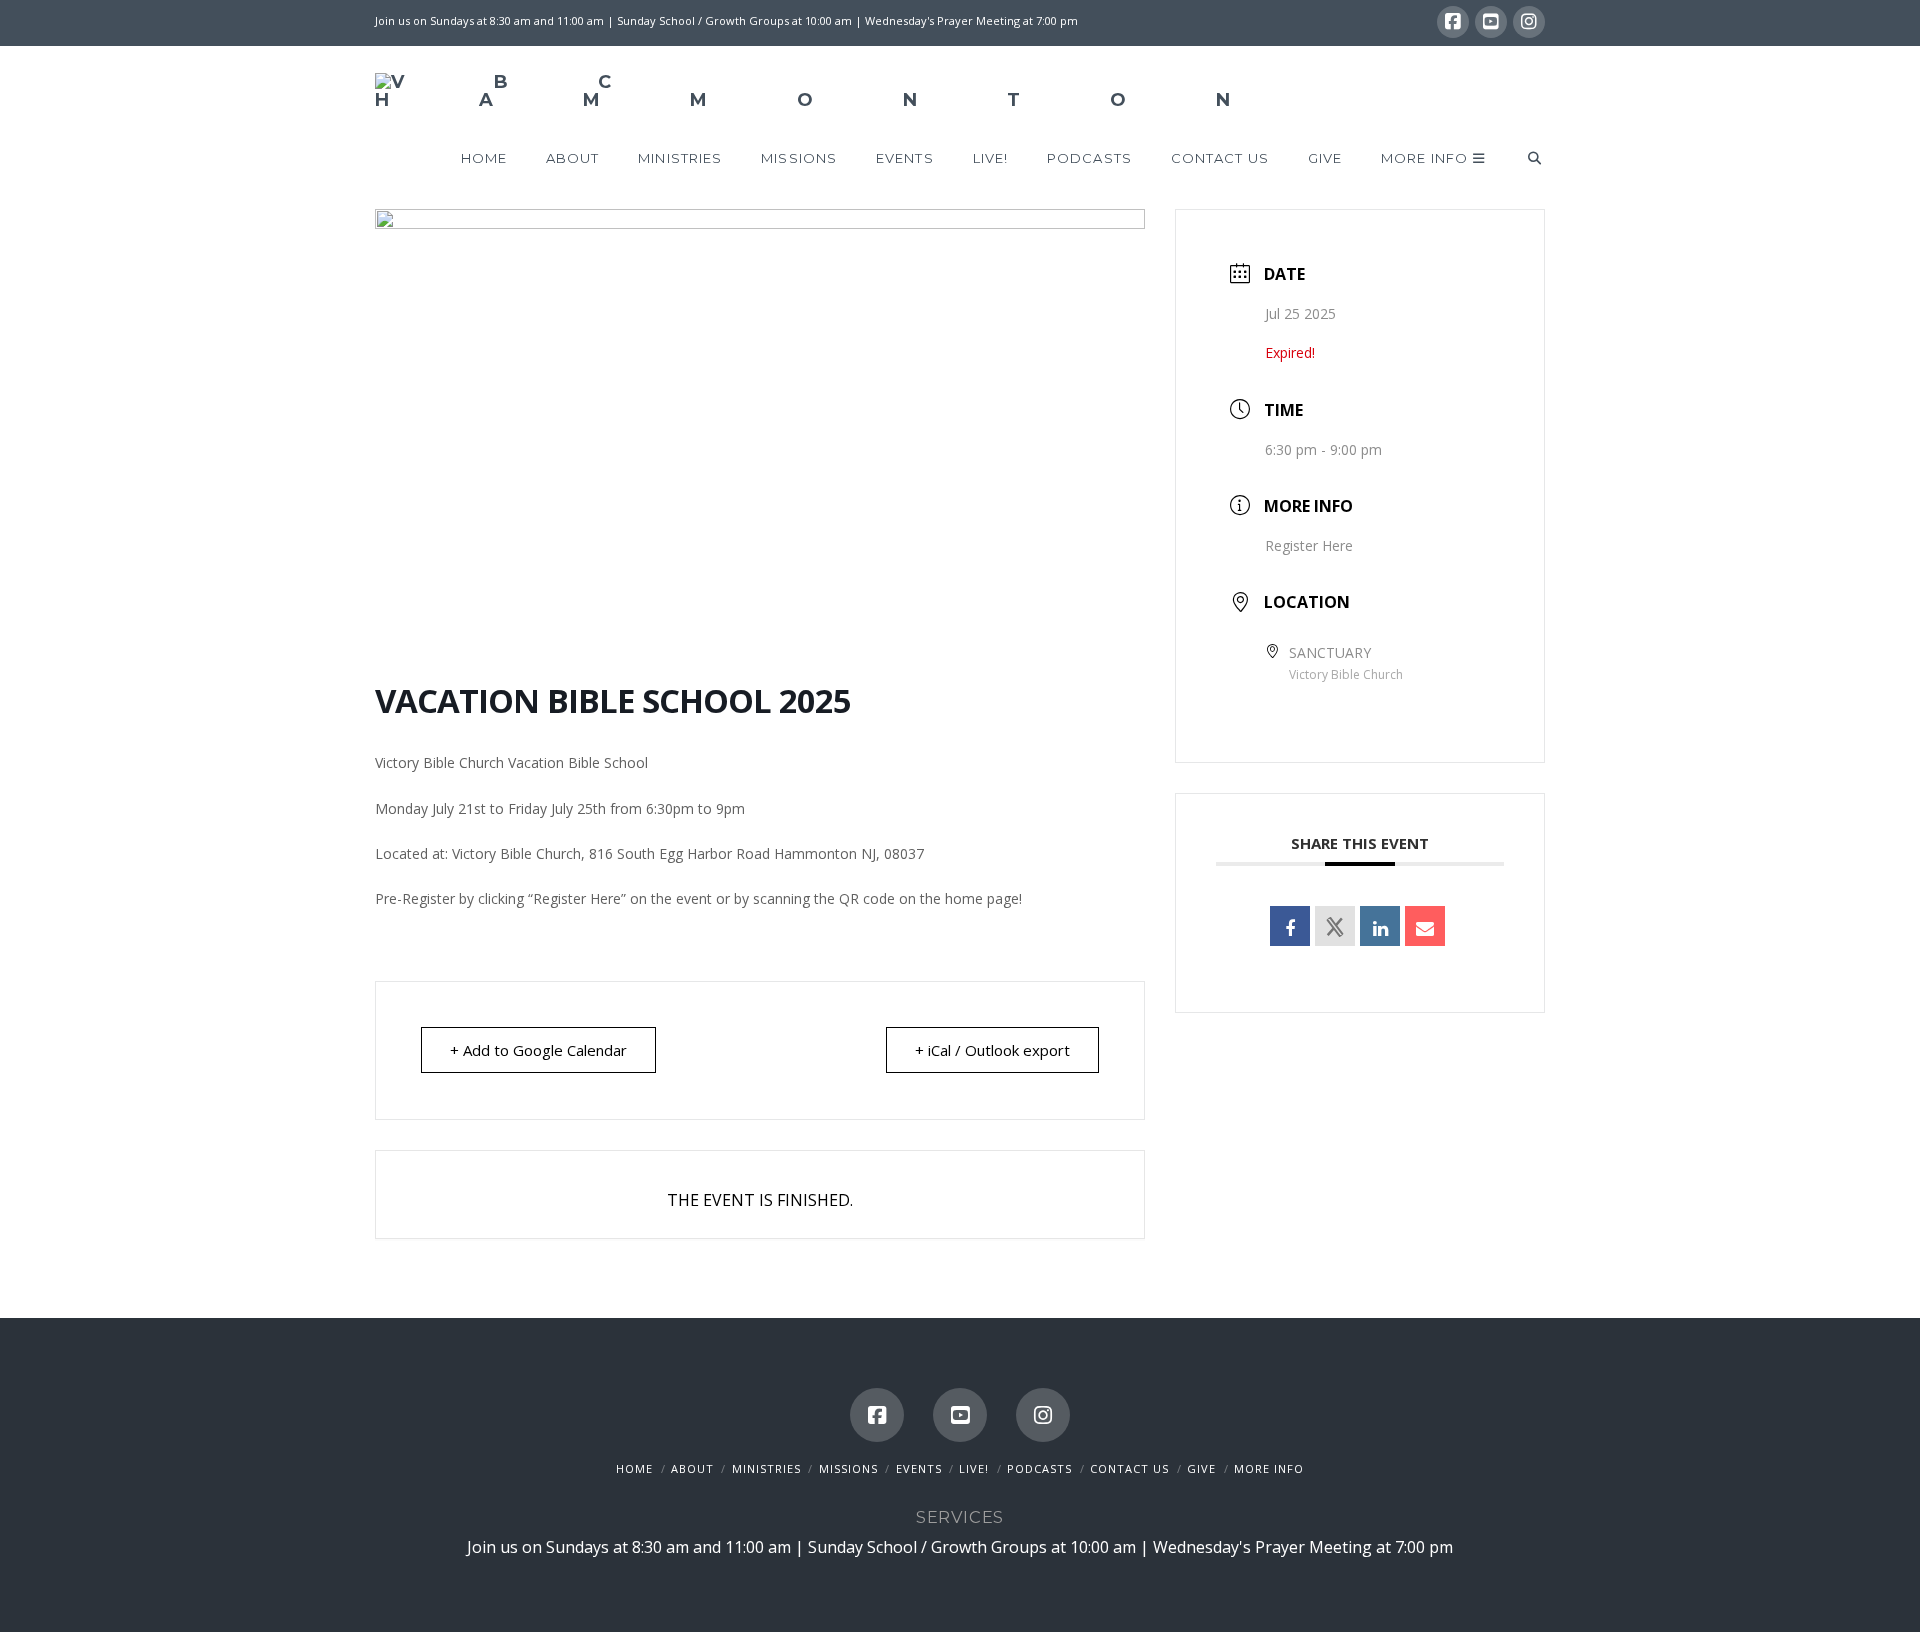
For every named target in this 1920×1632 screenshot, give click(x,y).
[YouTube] (1491, 22)
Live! (974, 1468)
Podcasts (1039, 1468)
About (692, 1468)
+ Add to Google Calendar (538, 1050)
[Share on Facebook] (1290, 926)
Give (1201, 1468)
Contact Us (1129, 1468)
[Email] (1425, 926)
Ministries (766, 1468)
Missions (848, 1468)
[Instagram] (1529, 22)
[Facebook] (1453, 22)
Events (919, 1468)
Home (634, 1468)
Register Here (1309, 545)
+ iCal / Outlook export (992, 1050)
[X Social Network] (1335, 926)
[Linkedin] (1380, 926)
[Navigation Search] (1524, 159)
